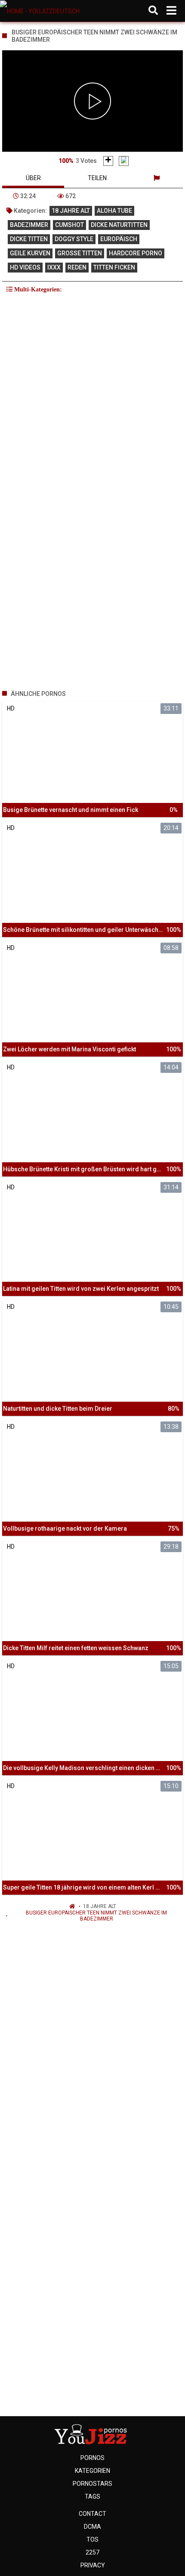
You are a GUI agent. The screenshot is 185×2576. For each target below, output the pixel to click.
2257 (92, 2552)
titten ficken (114, 267)
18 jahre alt (71, 211)
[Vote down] (124, 161)
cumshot (69, 225)
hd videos (25, 267)
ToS (92, 2539)
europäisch (119, 239)
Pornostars (92, 2484)
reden (77, 267)
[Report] (156, 178)
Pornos (92, 2458)
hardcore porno (136, 253)
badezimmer (29, 225)
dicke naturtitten (119, 225)
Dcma (92, 2527)
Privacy (93, 2565)
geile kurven (30, 253)
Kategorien (92, 2471)
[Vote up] (108, 161)
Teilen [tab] (97, 178)
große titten (80, 253)
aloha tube (114, 211)
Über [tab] (33, 178)
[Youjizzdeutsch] (44, 11)
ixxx (54, 267)
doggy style (74, 239)
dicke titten (29, 239)
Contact (92, 2514)
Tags (92, 2496)
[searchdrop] (153, 11)
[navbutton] (171, 11)
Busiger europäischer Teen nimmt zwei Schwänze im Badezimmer (96, 1916)
